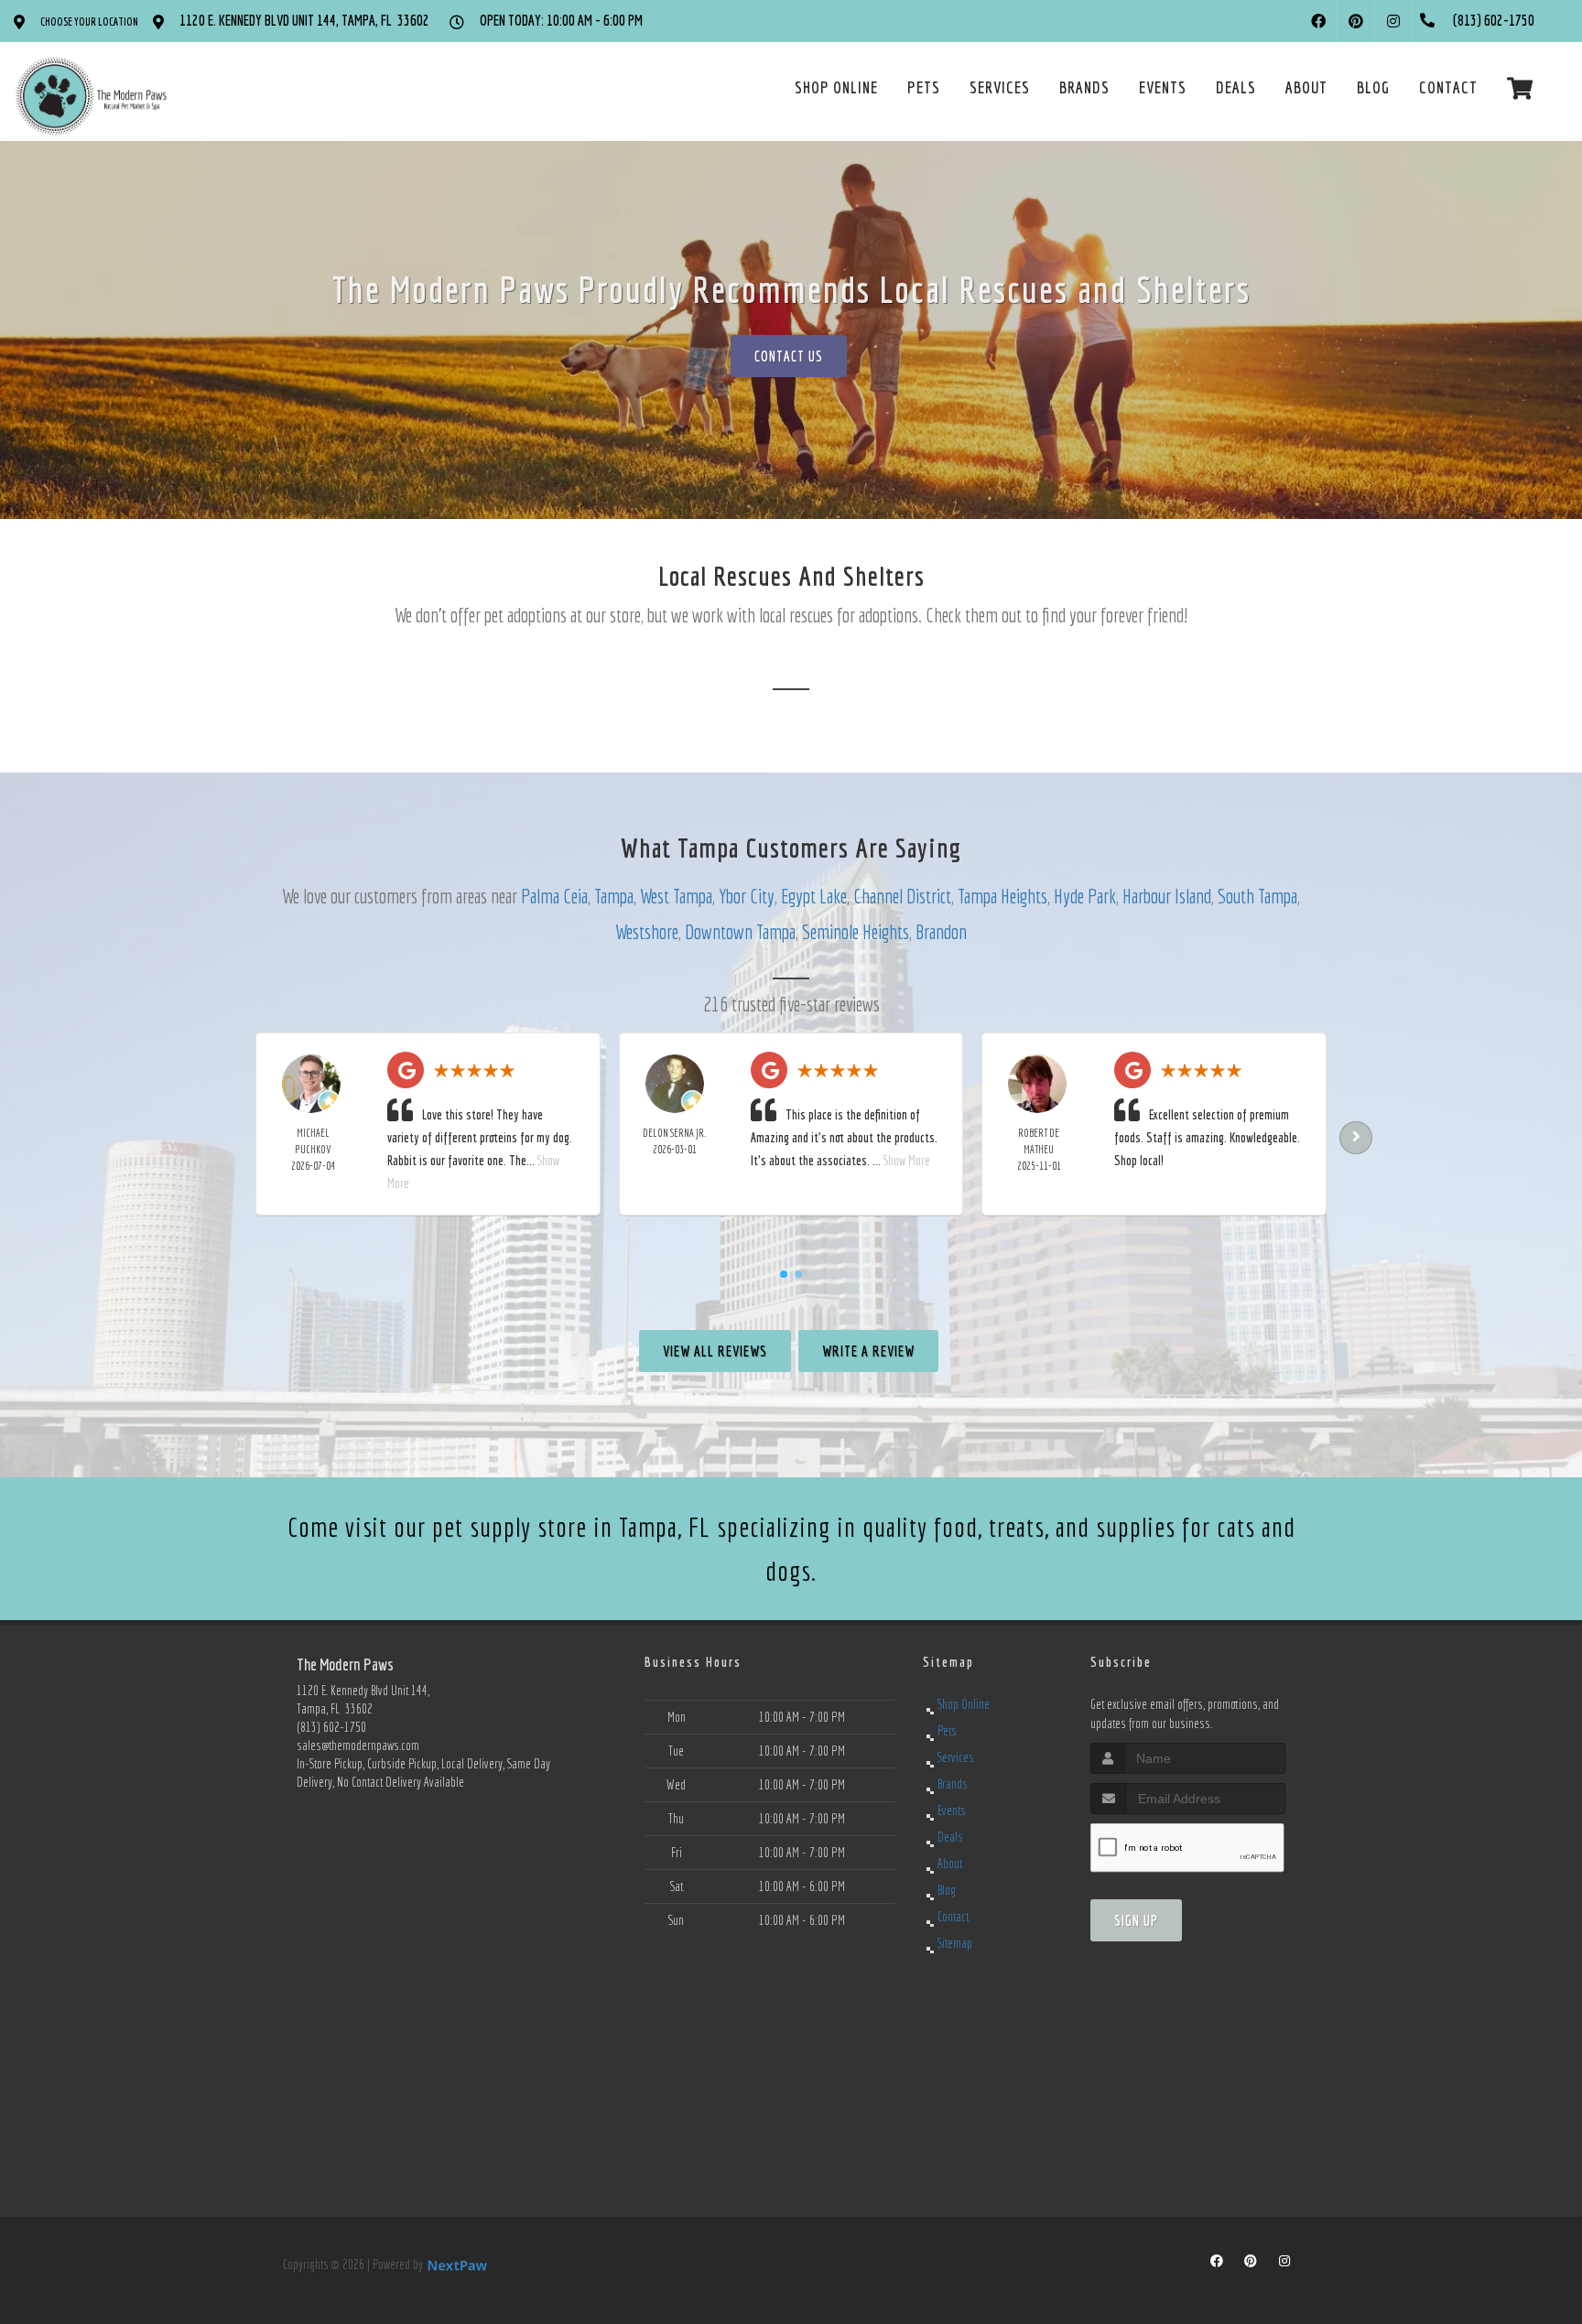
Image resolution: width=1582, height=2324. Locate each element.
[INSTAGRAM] (1393, 21)
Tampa (614, 896)
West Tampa (676, 896)
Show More (907, 1161)
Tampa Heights (1002, 896)
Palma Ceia (554, 896)
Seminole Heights (856, 931)
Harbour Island (1167, 896)
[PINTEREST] (1356, 21)
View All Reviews (715, 1351)
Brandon (941, 931)
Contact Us (789, 356)
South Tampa (1257, 896)
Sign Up (1136, 1920)
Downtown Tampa (740, 931)
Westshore (647, 931)
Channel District (902, 896)
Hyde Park (1085, 896)
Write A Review (868, 1351)
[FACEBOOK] (1318, 21)
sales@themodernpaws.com (358, 1746)
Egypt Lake (814, 896)
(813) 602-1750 (331, 1727)
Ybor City (747, 896)
